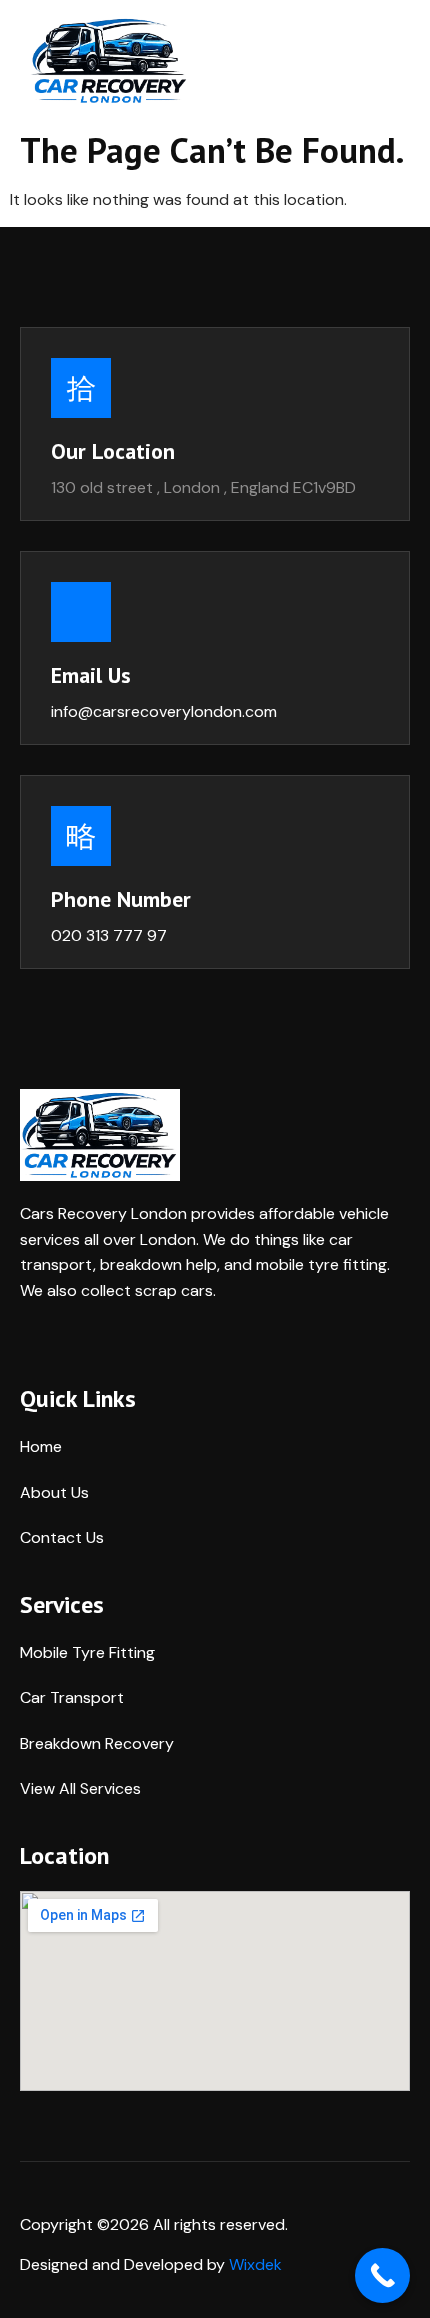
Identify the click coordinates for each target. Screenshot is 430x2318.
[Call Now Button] (382, 2275)
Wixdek (255, 2264)
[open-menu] (399, 61)
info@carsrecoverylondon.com (164, 711)
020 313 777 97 (109, 935)
